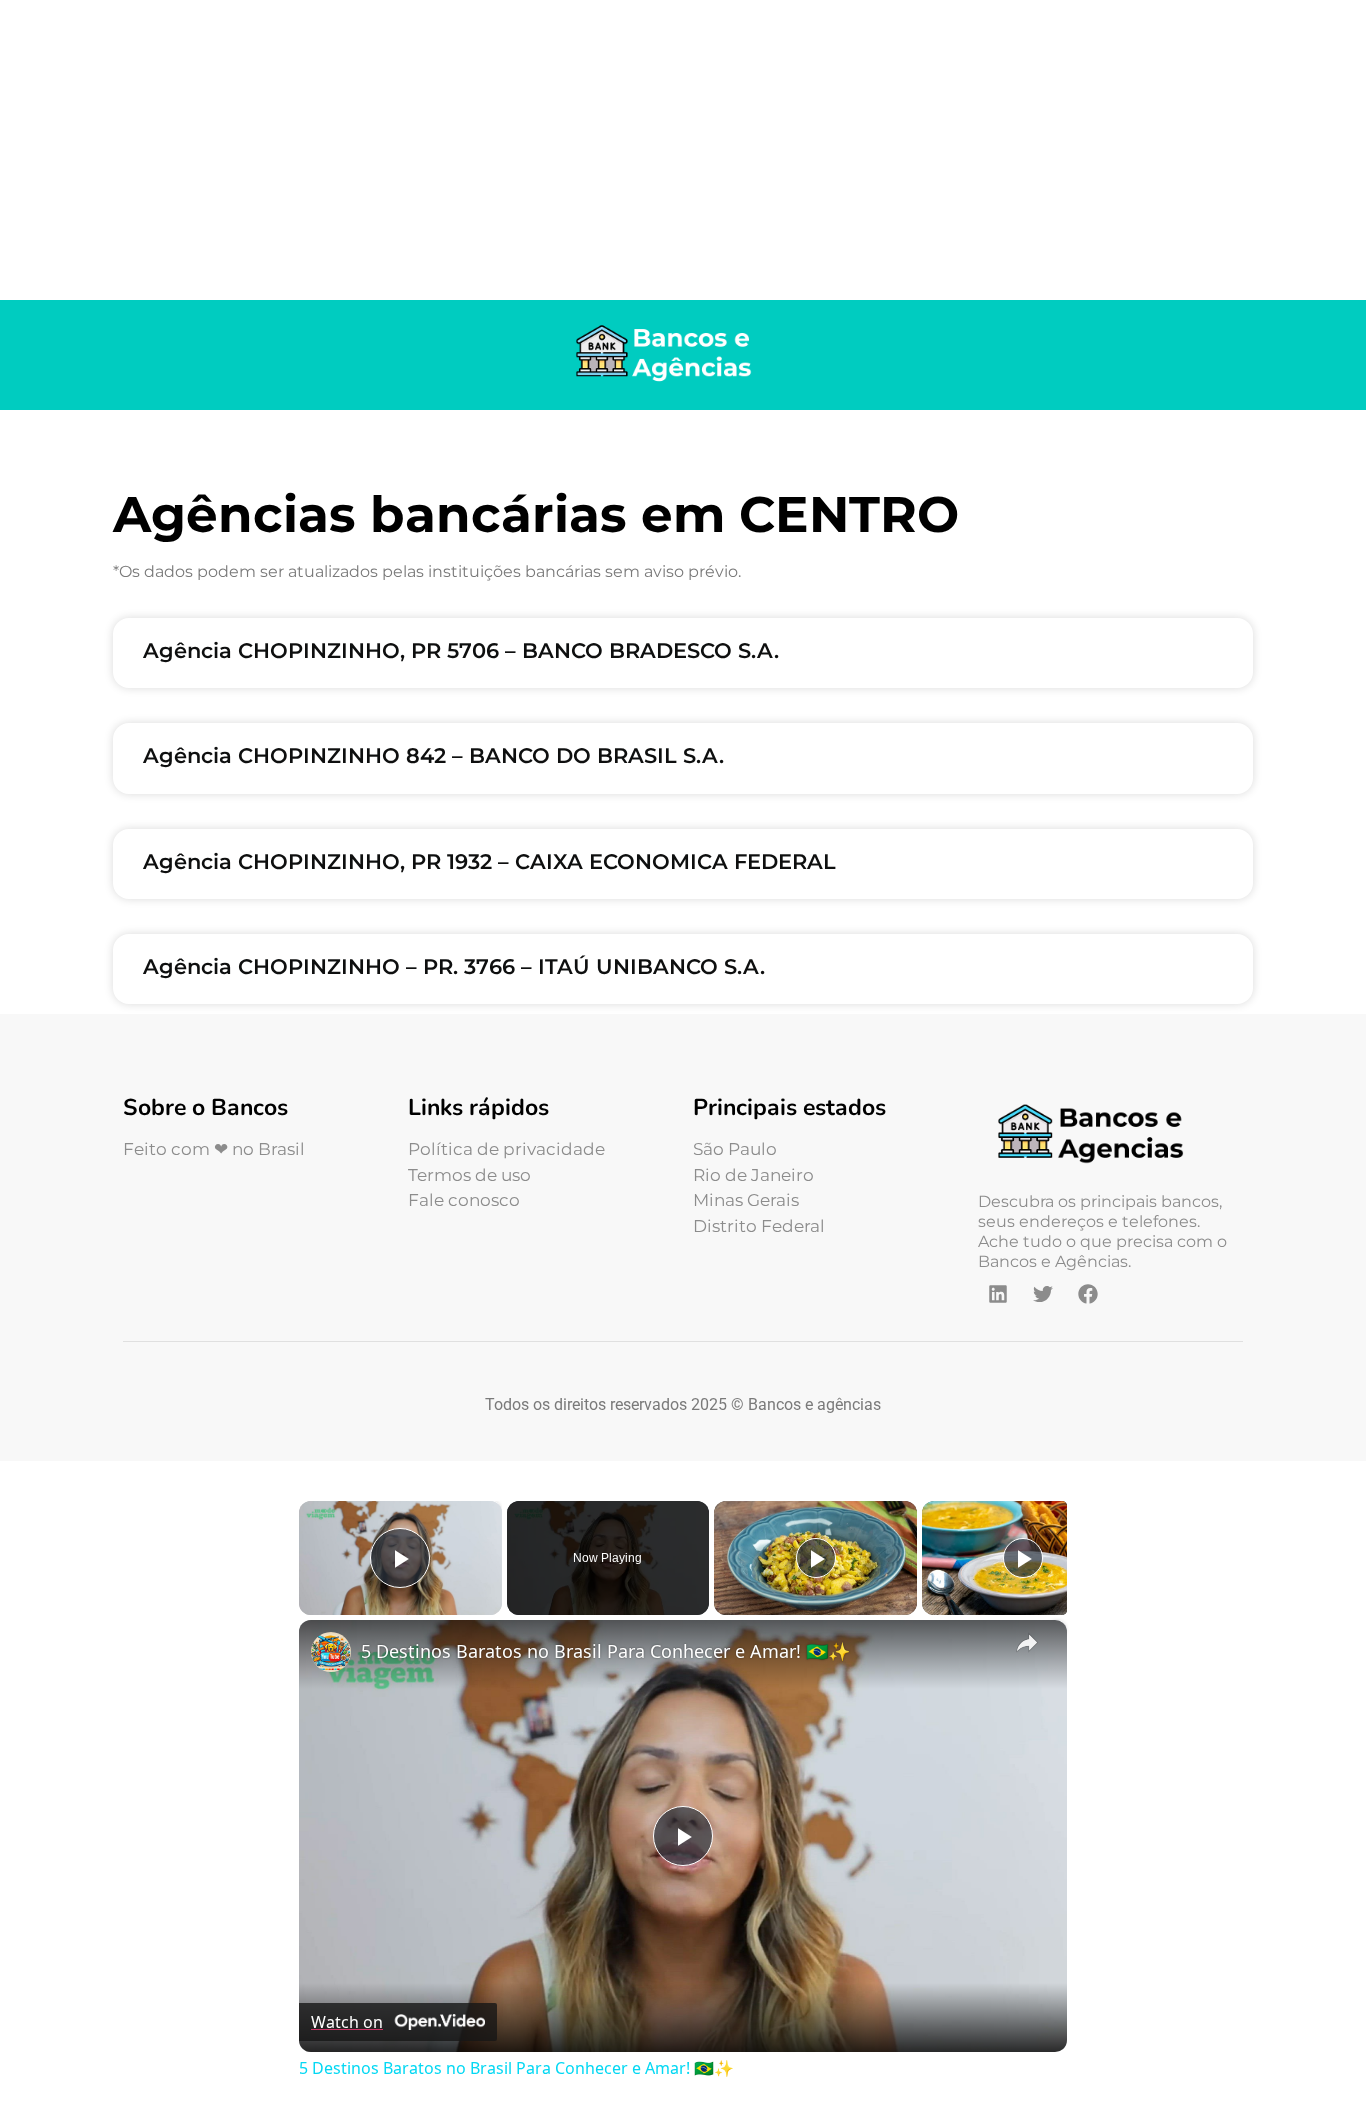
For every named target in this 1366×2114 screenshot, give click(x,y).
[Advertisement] (683, 150)
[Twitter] (1043, 1294)
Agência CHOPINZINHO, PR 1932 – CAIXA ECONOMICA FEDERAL (489, 861)
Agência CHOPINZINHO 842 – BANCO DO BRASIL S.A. (433, 755)
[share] (1027, 1642)
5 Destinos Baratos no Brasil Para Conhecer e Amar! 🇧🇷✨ (605, 1651)
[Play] (816, 1558)
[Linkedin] (998, 1294)
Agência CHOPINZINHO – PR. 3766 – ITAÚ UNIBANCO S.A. (454, 966)
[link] (331, 1652)
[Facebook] (1088, 1294)
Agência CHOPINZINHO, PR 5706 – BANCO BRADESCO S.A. (461, 650)
